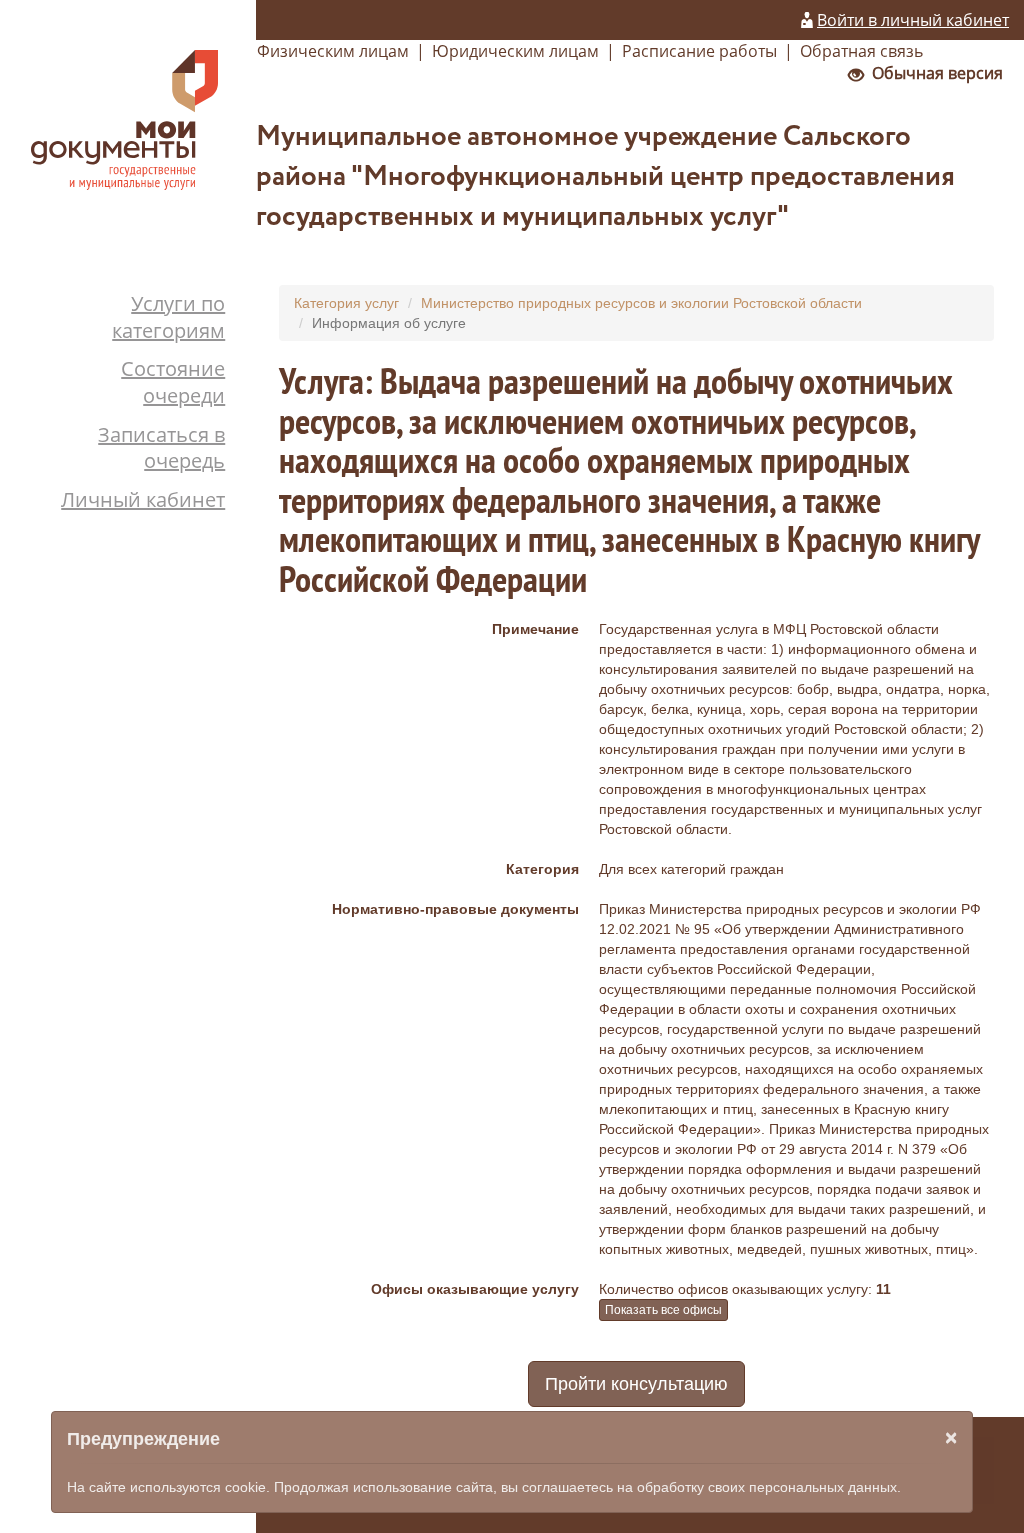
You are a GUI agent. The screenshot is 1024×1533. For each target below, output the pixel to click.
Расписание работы (699, 51)
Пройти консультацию (636, 1384)
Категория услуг (346, 303)
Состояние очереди (173, 382)
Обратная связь (861, 51)
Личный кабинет (143, 499)
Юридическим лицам (515, 51)
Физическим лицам (333, 51)
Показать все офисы (663, 1310)
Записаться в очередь (161, 448)
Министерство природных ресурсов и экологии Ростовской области (641, 303)
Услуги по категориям (168, 317)
